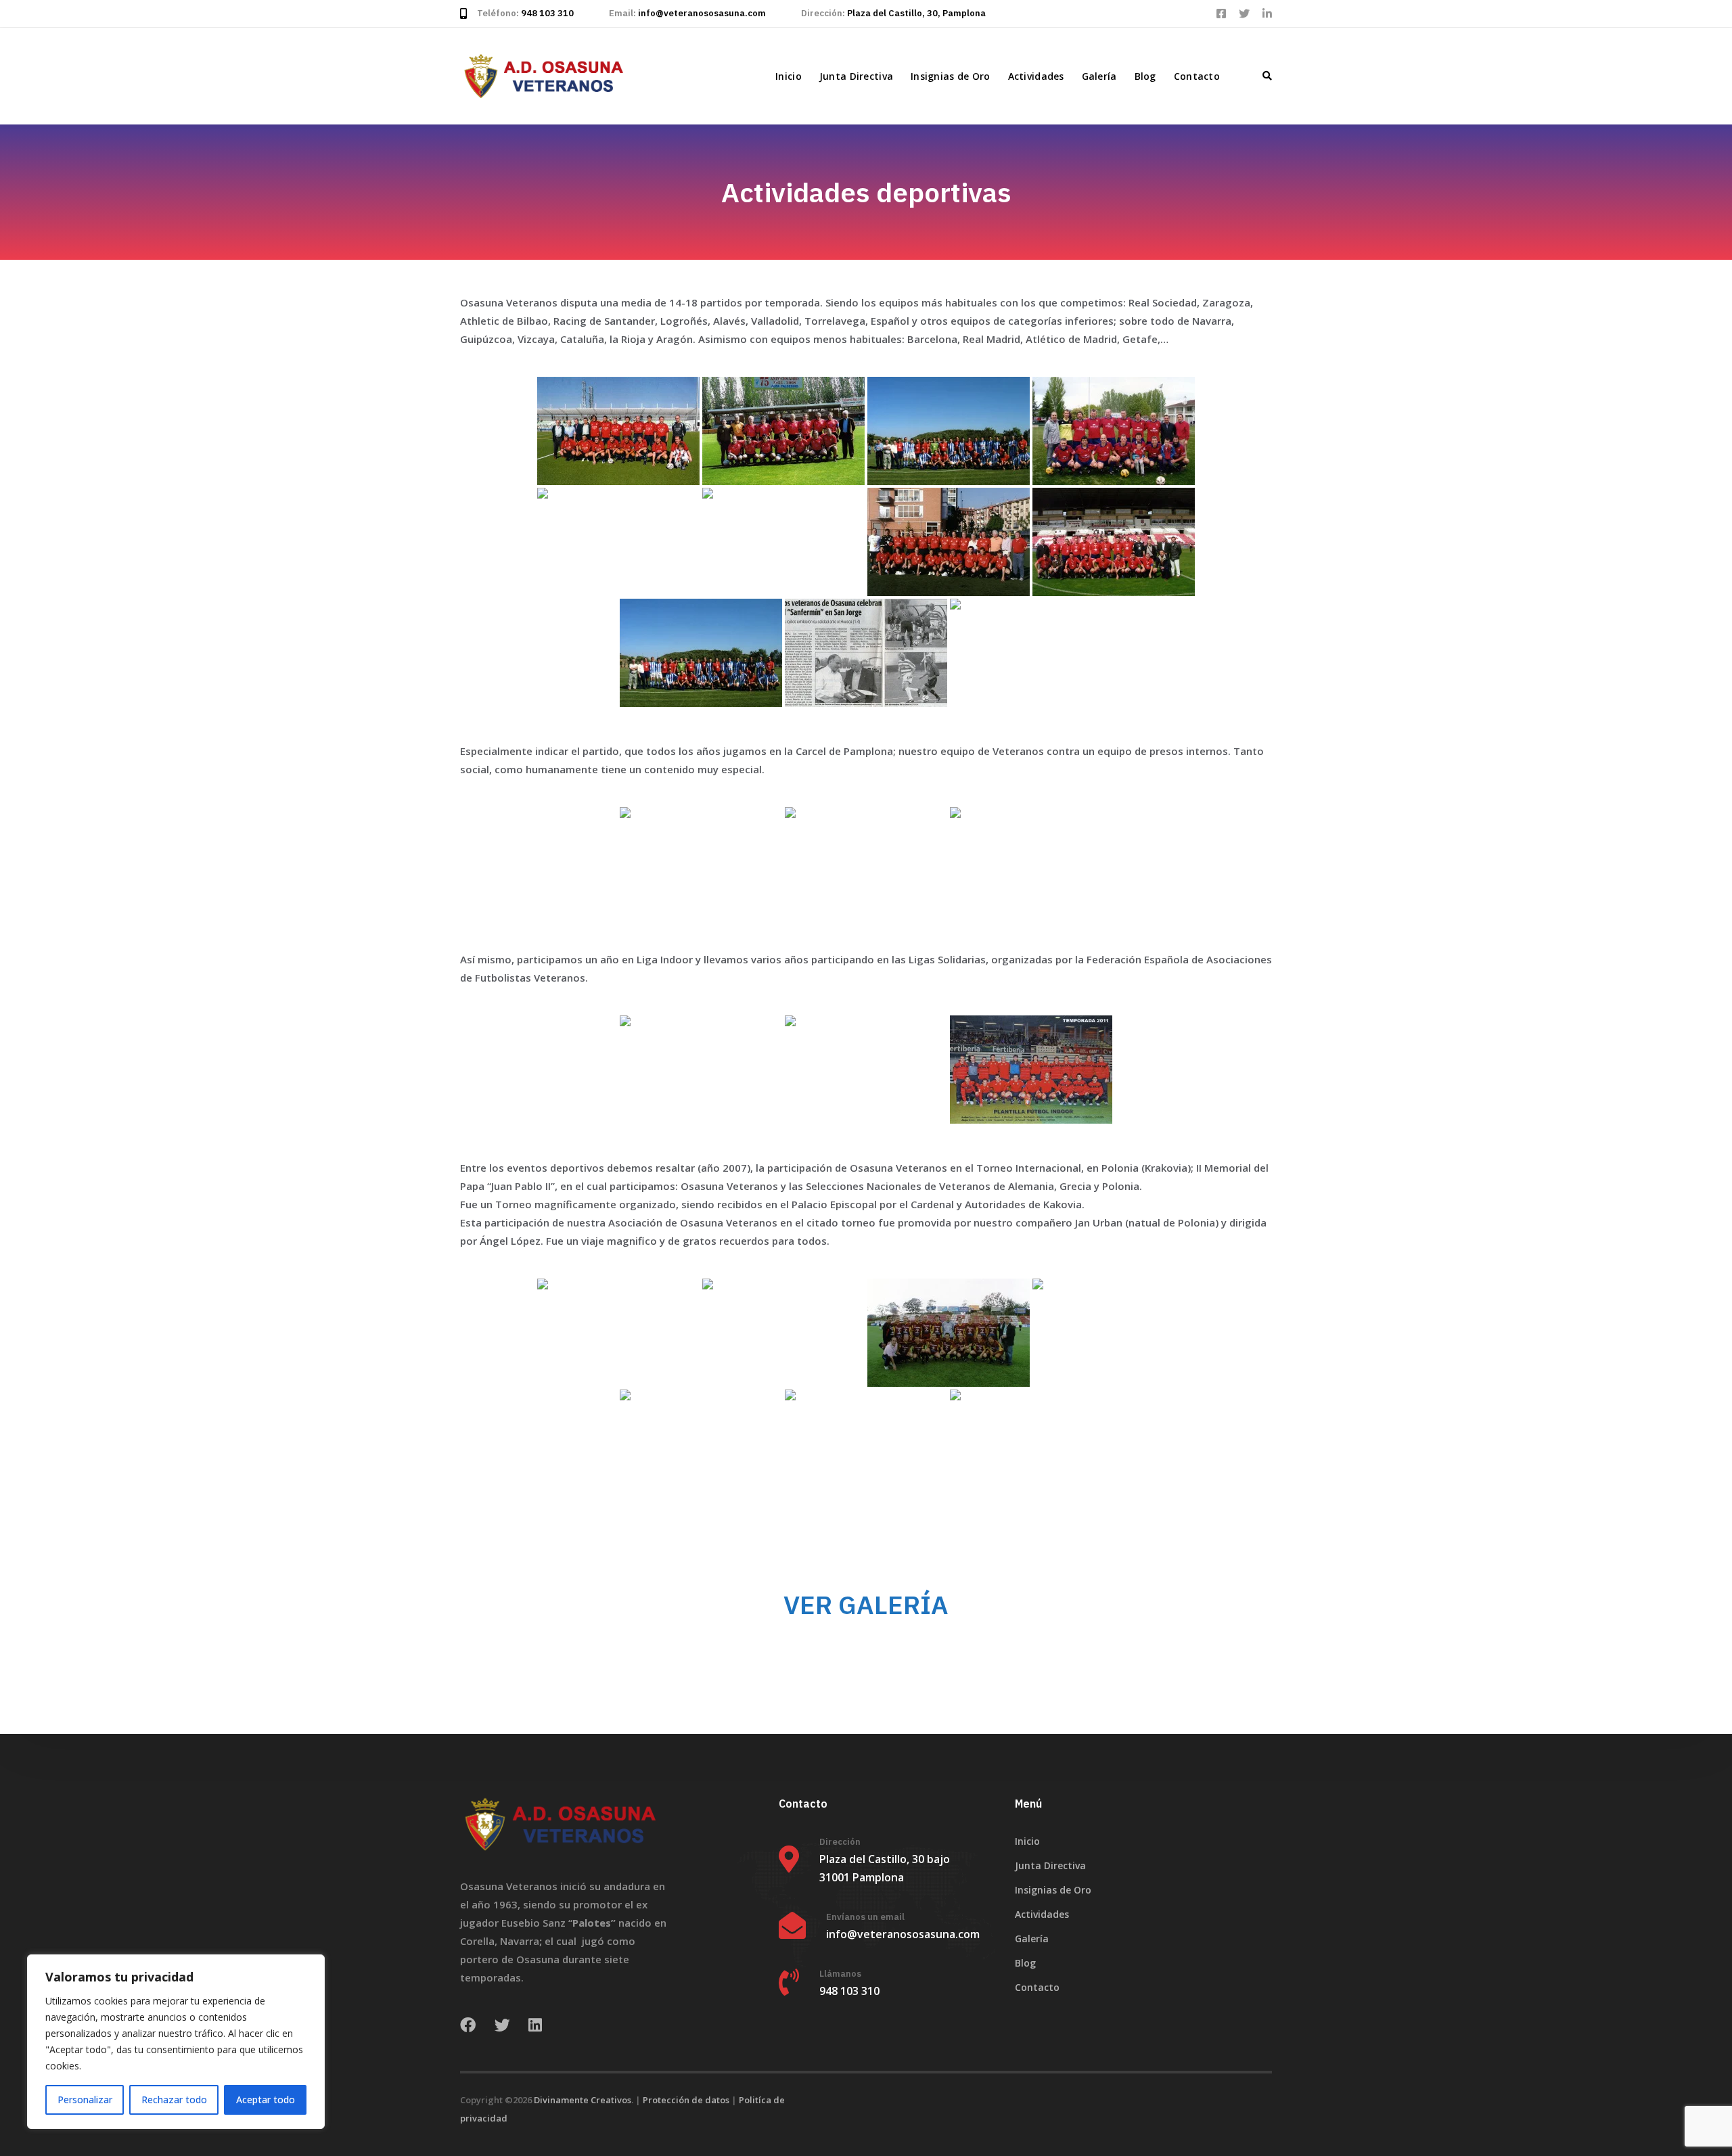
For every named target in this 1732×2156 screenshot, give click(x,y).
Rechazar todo (174, 2100)
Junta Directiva (856, 76)
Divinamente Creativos (583, 2100)
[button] (1267, 76)
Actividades (1036, 76)
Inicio (789, 76)
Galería (1099, 76)
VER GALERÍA (866, 1604)
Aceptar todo (266, 2100)
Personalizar (85, 2100)
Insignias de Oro (950, 76)
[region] (176, 2042)
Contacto (1197, 76)
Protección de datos (686, 2100)
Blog (1145, 76)
